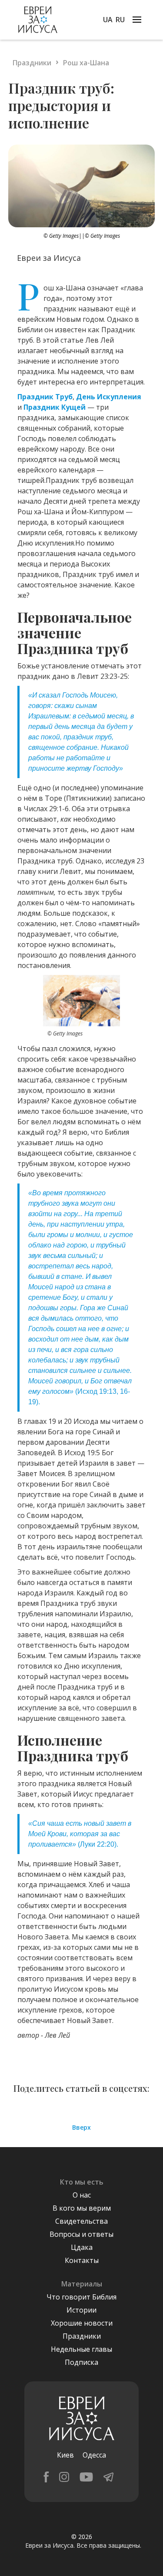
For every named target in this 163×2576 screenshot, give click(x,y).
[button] (137, 19)
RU (120, 20)
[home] (36, 20)
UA (108, 20)
